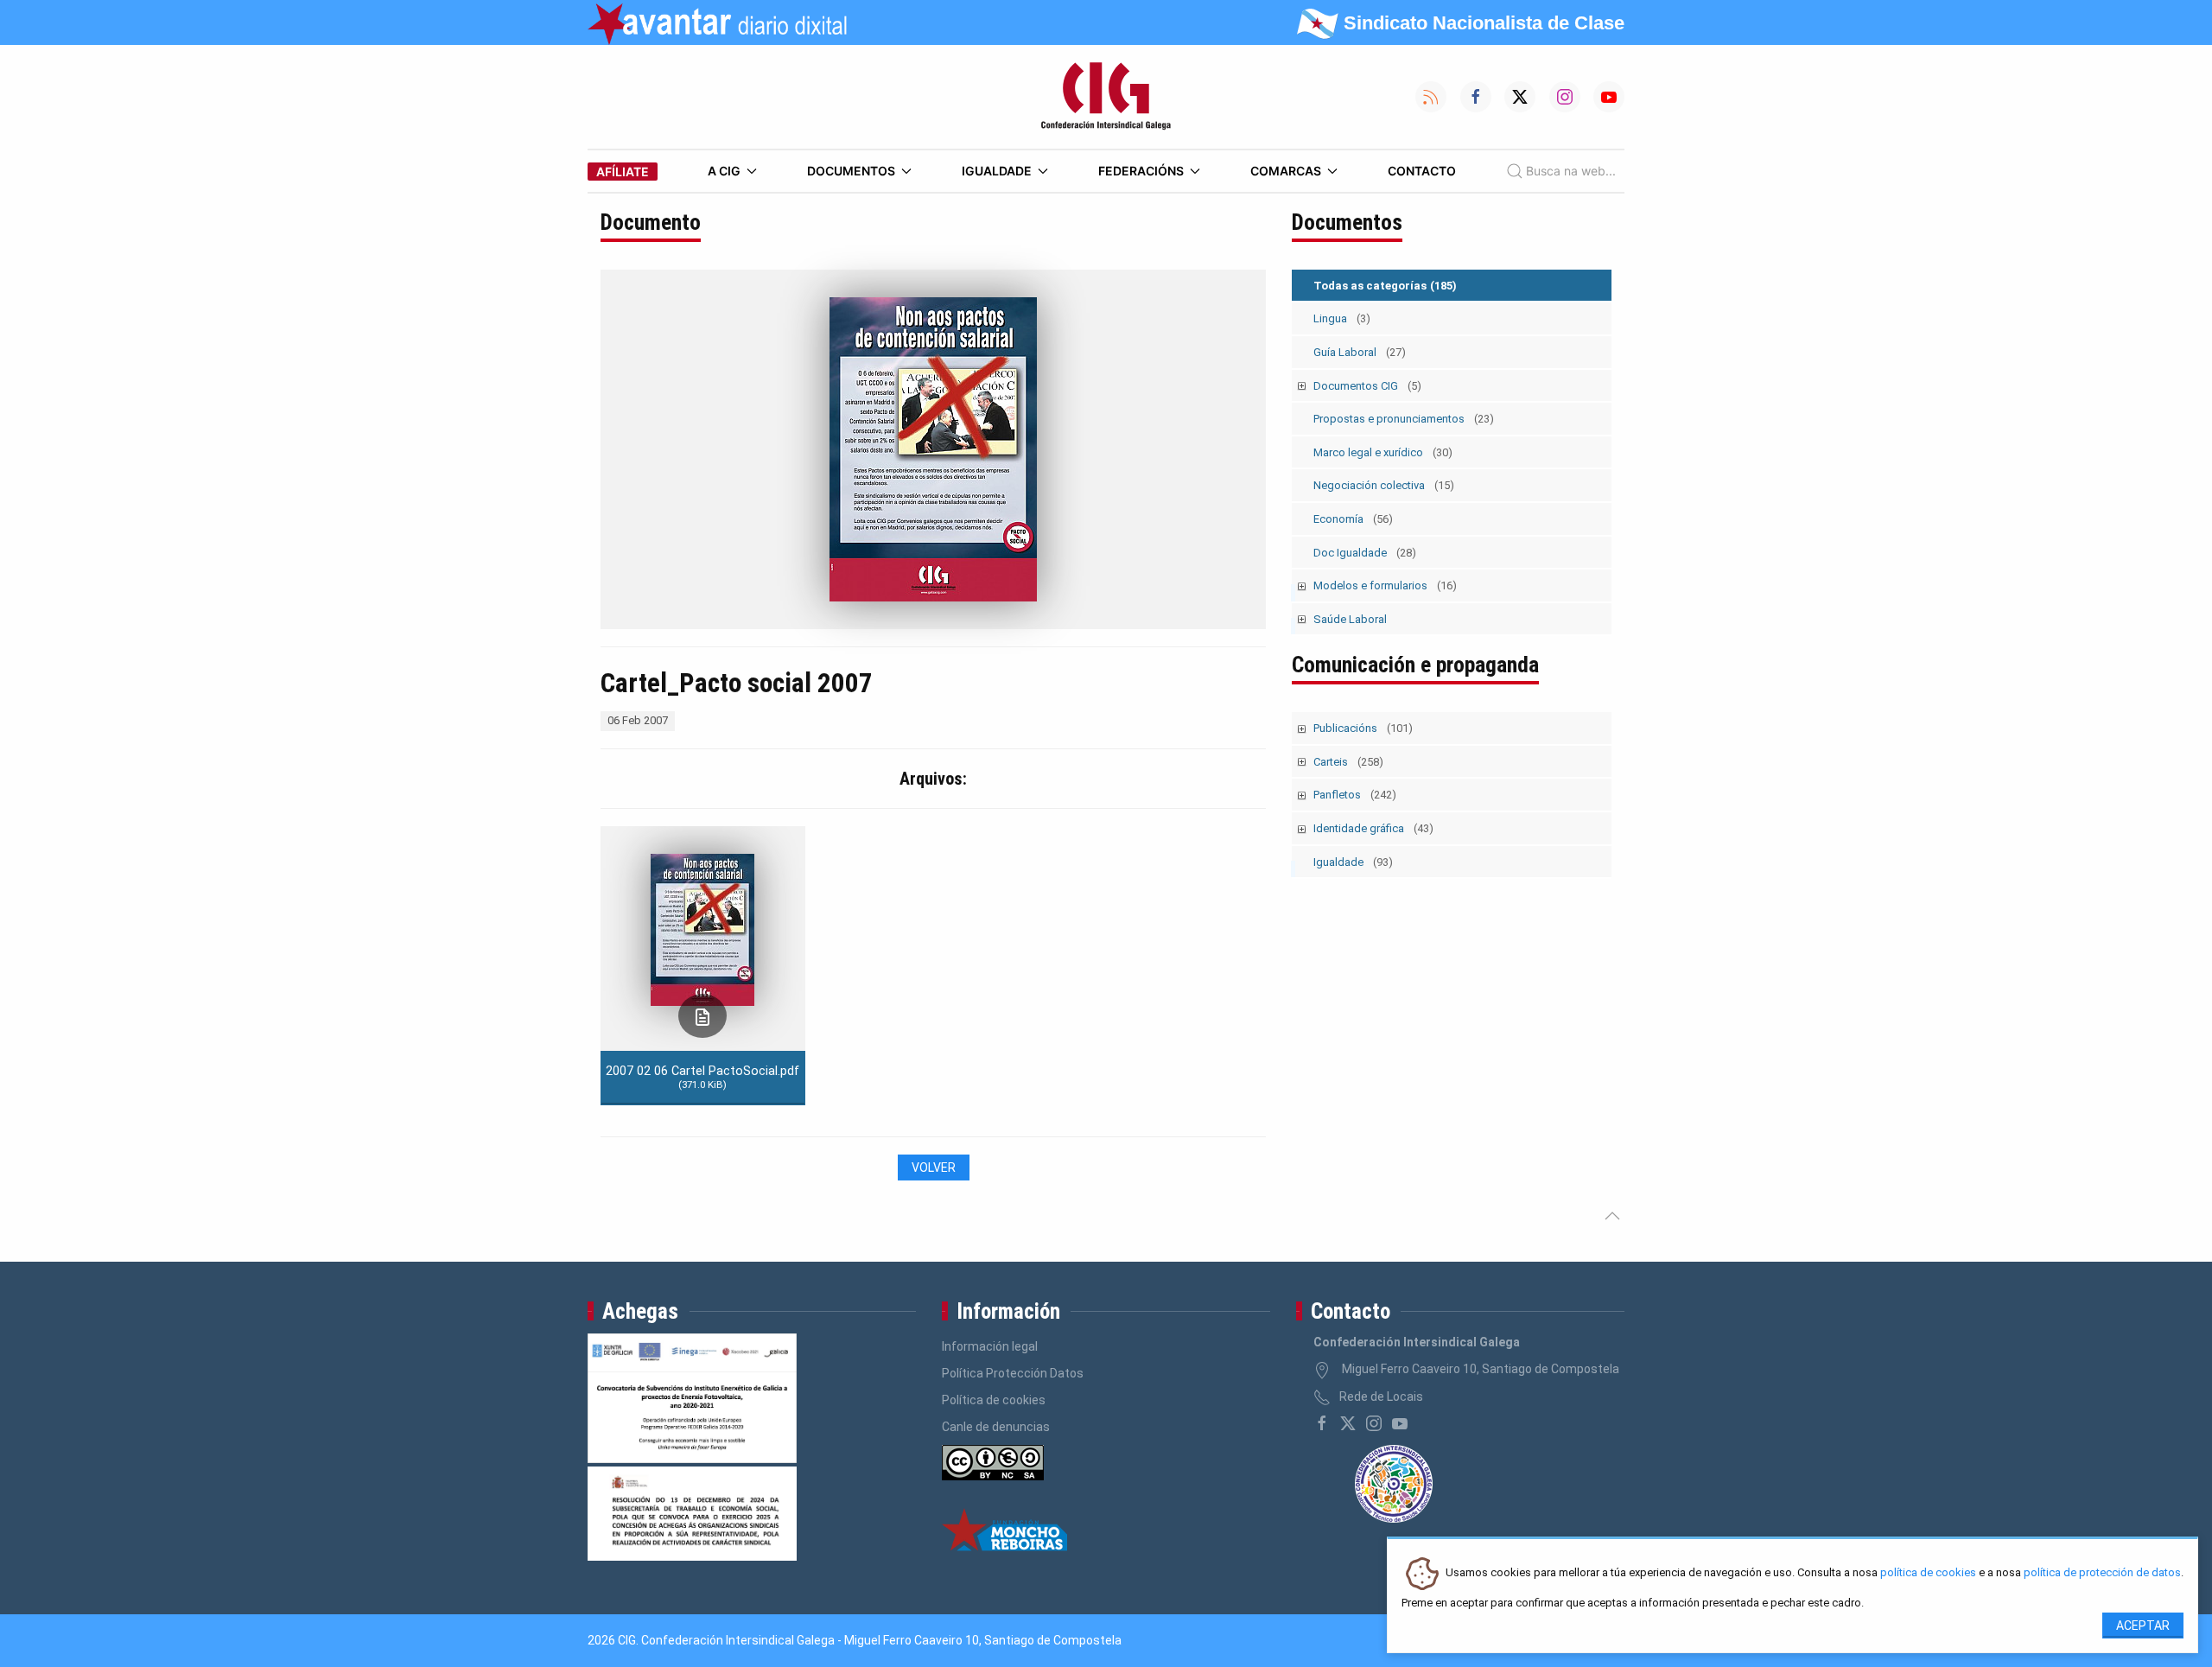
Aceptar (2143, 1626)
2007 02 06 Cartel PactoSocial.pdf (702, 1077)
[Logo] (1106, 97)
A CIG (724, 171)
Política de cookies (994, 1400)
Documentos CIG (1367, 386)
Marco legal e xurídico (1383, 452)
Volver (934, 1168)
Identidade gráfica (1373, 828)
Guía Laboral (1360, 352)
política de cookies (1928, 1573)
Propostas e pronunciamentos (1404, 419)
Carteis (1348, 762)
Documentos (851, 171)
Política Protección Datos (1013, 1373)
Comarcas (1286, 171)
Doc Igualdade (1365, 553)
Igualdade (997, 171)
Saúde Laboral (1350, 619)
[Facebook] (1322, 1423)
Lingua (1342, 318)
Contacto (1422, 171)
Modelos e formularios (1385, 585)
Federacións (1141, 171)
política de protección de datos (2102, 1573)
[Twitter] (1348, 1423)
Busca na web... (1571, 171)
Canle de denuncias (996, 1427)
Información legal (990, 1346)
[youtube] (1400, 1423)
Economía (1353, 519)
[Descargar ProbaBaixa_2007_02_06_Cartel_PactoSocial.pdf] (702, 1016)
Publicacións (1363, 728)
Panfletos (1355, 795)
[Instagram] (1374, 1423)
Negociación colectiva (1384, 485)
